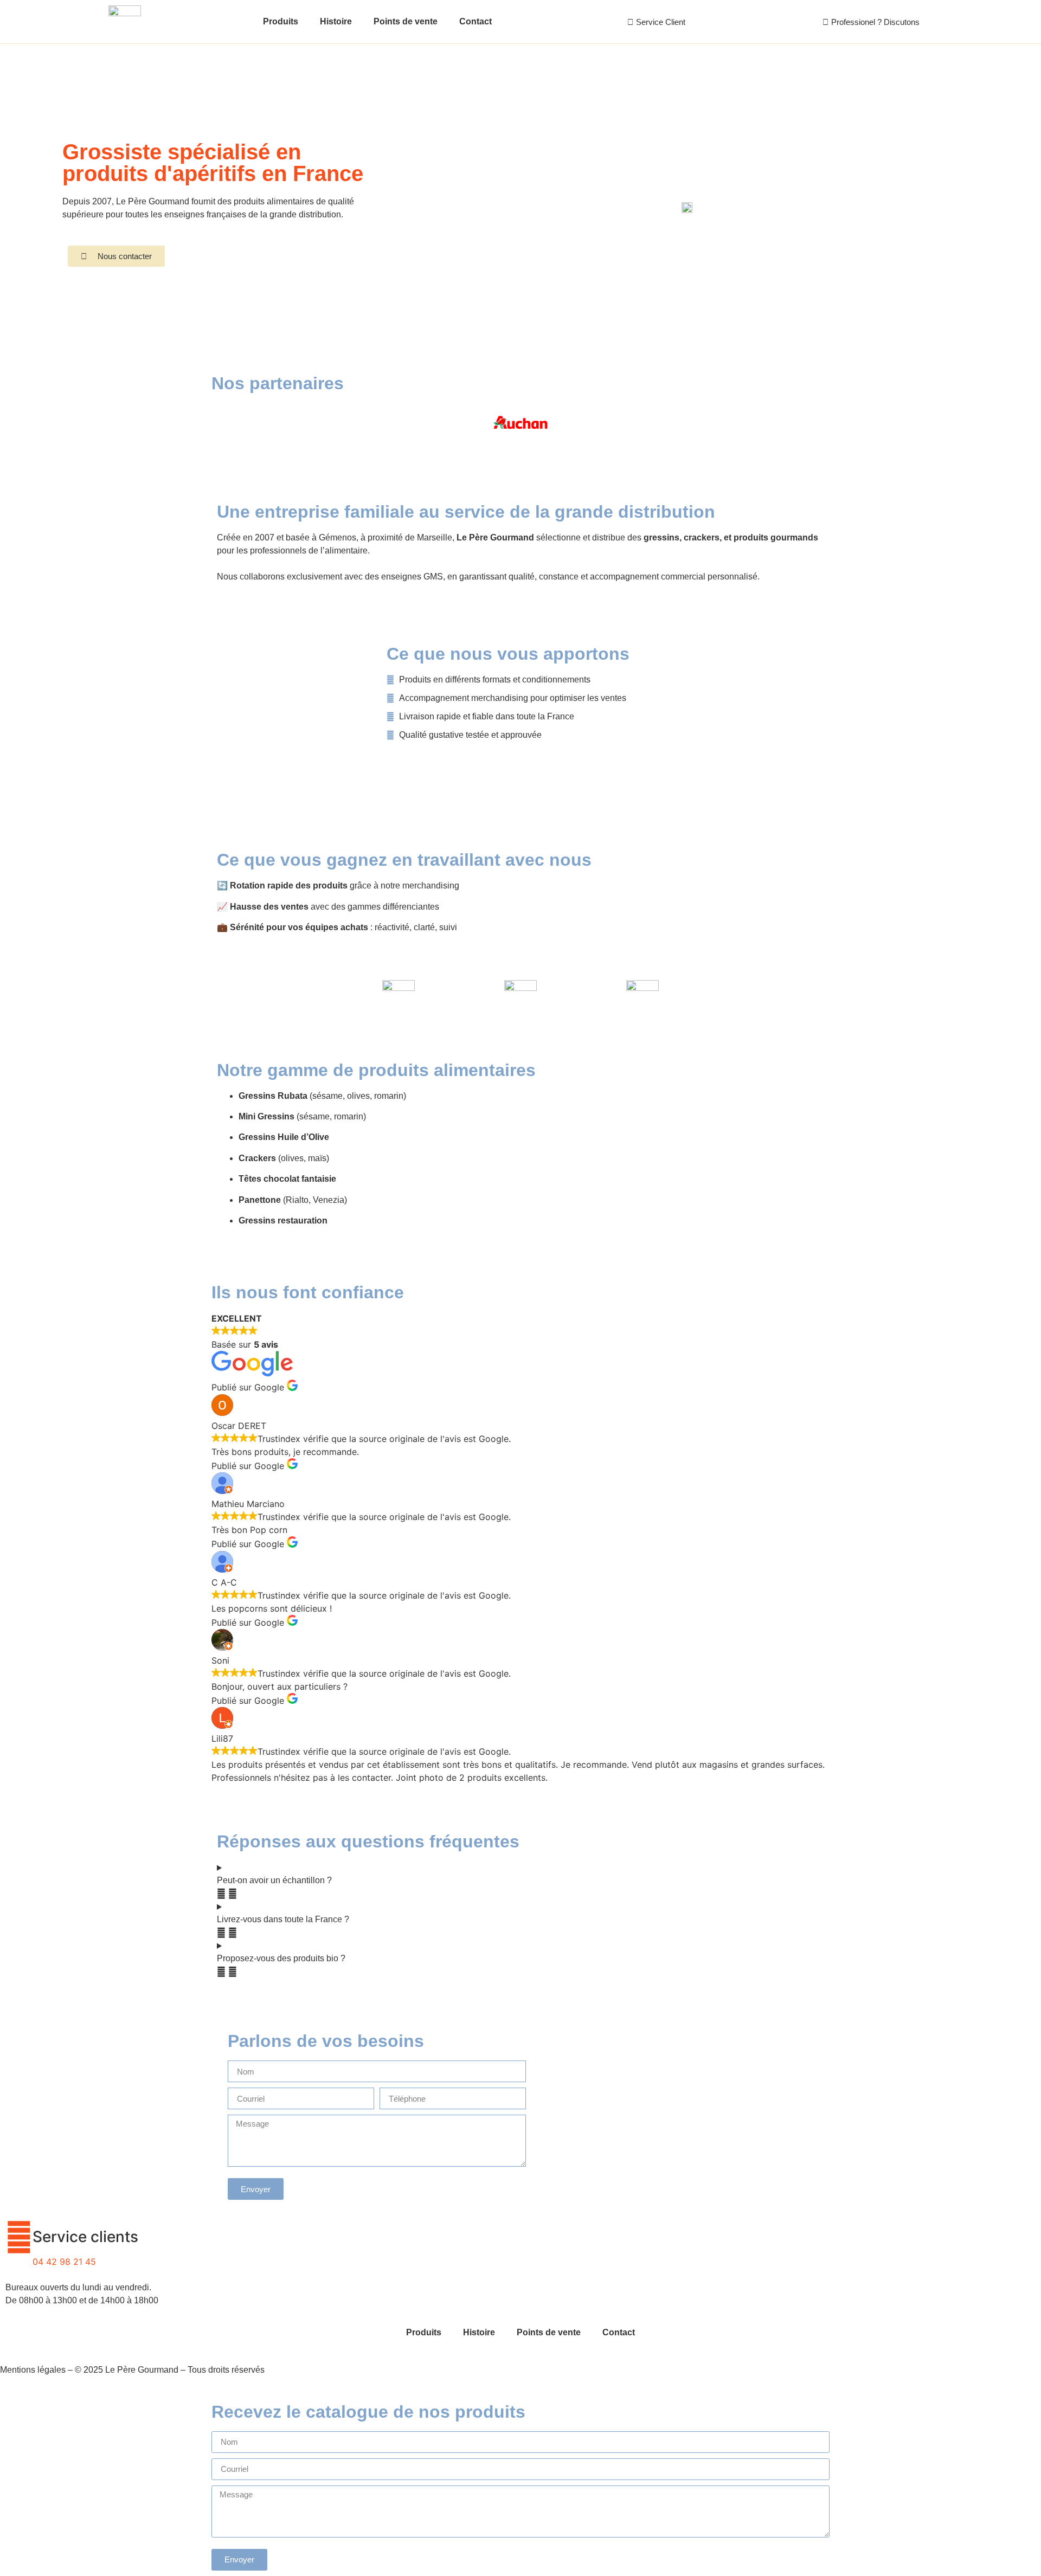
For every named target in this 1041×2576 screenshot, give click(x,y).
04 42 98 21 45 (64, 2262)
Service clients (85, 2237)
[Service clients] (19, 2237)
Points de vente (406, 21)
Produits (281, 21)
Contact (475, 21)
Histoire (336, 21)
